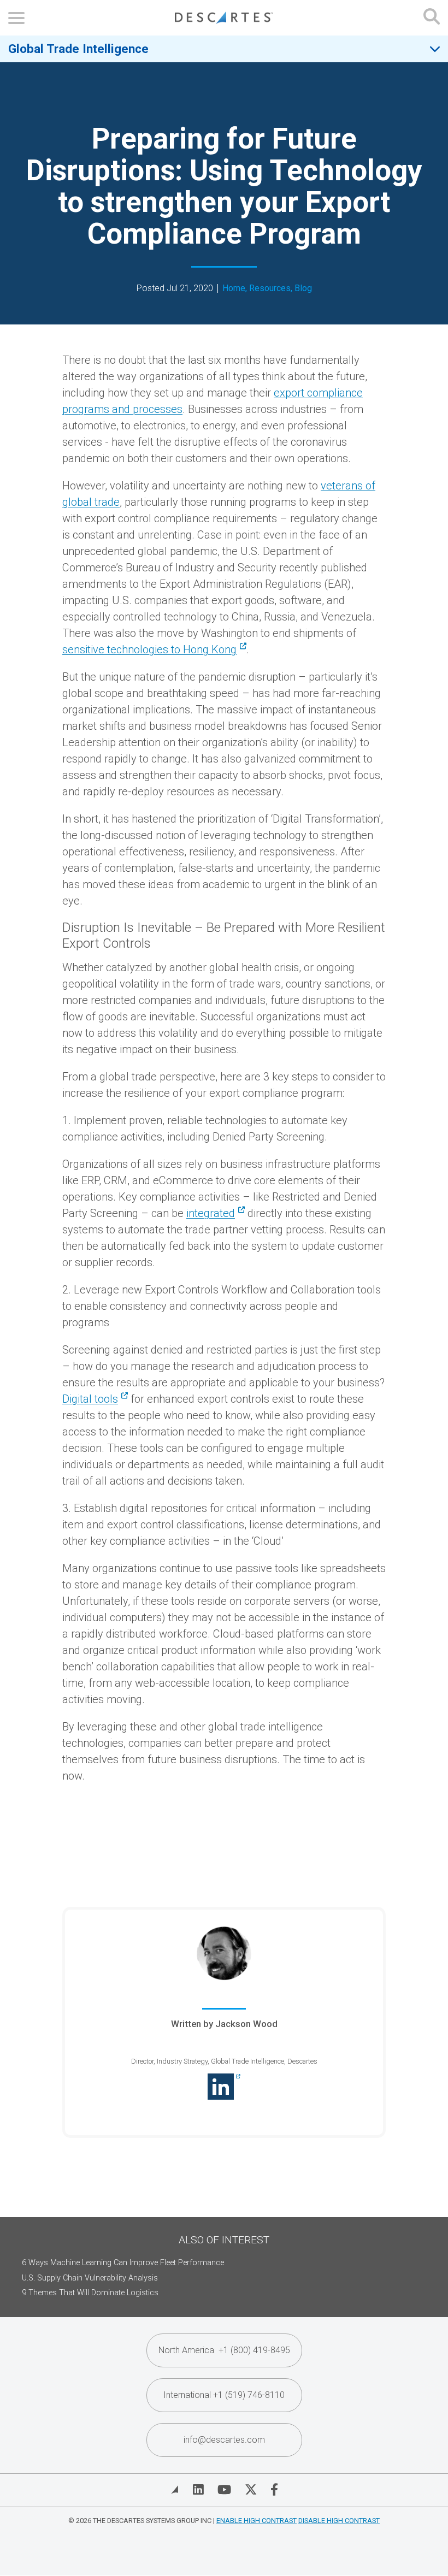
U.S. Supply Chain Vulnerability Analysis (90, 2278)
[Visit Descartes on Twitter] (251, 2490)
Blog (303, 288)
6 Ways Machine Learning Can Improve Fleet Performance (123, 2263)
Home (234, 288)
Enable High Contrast (257, 2521)
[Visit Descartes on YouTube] (224, 2490)
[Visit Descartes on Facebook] (274, 2490)
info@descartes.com (224, 2440)
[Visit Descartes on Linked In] (198, 2490)
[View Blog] (175, 2490)
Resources (270, 288)
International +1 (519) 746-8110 (224, 2395)
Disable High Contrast (339, 2521)
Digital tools (90, 1399)
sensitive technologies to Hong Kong (149, 649)
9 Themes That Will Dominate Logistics (90, 2293)
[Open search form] (432, 18)
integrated (211, 1213)
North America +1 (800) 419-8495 (224, 2350)
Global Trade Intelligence (78, 49)
